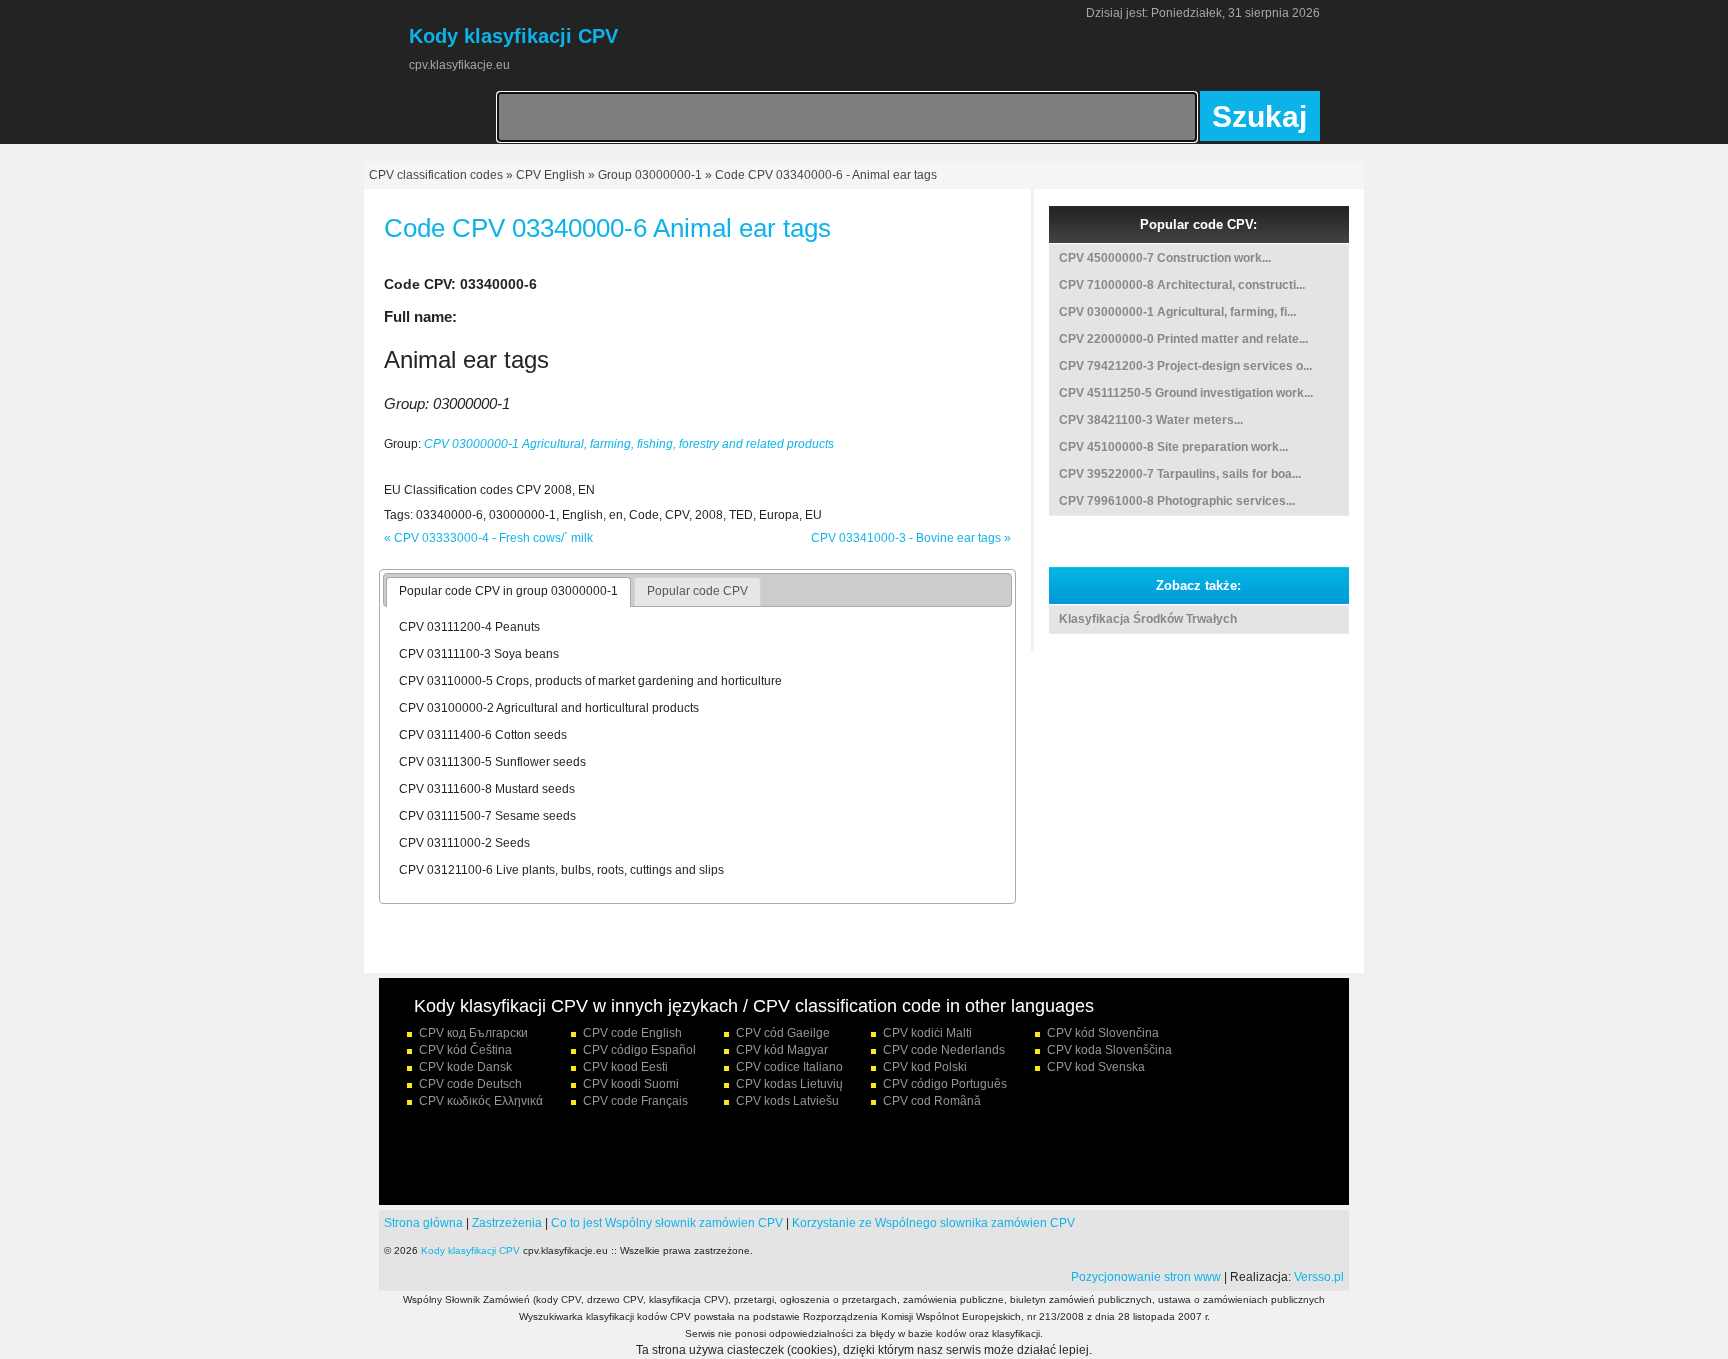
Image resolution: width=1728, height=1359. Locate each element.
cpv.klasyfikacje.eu (459, 65)
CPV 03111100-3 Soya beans (479, 654)
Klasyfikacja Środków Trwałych (1148, 619)
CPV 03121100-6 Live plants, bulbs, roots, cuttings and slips (561, 870)
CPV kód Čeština (465, 1050)
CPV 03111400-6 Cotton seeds (483, 735)
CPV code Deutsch (470, 1084)
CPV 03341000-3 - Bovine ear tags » (911, 538)
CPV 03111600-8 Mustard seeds (487, 789)
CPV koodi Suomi (631, 1084)
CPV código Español (639, 1050)
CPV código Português (945, 1084)
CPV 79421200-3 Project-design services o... (1185, 366)
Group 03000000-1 (650, 175)
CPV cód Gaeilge (783, 1033)
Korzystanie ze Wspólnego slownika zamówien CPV (933, 1223)
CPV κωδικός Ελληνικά (481, 1101)
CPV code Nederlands (944, 1050)
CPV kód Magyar (782, 1050)
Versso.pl (1319, 1277)
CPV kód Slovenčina (1103, 1033)
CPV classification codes (436, 175)
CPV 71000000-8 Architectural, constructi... (1182, 285)
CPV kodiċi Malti (927, 1033)
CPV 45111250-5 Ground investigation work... (1186, 393)
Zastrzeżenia (507, 1223)
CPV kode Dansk (465, 1067)
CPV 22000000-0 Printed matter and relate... (1183, 339)
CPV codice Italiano (789, 1067)
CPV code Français (635, 1101)
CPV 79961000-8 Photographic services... (1177, 501)
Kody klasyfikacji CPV (470, 1250)
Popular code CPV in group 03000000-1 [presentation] (508, 591)
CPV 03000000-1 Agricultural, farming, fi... (1177, 312)
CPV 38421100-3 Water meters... (1151, 420)
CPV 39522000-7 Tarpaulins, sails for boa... (1180, 474)
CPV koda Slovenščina (1109, 1050)
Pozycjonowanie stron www (1146, 1277)
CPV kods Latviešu (787, 1101)
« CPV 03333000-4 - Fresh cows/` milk (488, 538)
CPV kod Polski (925, 1067)
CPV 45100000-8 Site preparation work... (1173, 447)
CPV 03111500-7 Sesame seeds (487, 816)
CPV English (550, 175)
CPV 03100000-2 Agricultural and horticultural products (549, 708)
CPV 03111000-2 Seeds (464, 843)
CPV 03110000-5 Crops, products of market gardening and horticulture (590, 681)
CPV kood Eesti (625, 1067)
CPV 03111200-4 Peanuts (469, 627)
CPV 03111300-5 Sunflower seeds (492, 762)
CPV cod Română (932, 1101)
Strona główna (423, 1223)
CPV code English (632, 1033)
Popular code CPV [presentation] (697, 591)
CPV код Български (473, 1033)
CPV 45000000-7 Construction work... (1165, 258)
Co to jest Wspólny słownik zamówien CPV (667, 1223)
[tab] (508, 592)
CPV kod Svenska (1096, 1067)
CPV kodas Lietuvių (789, 1084)
